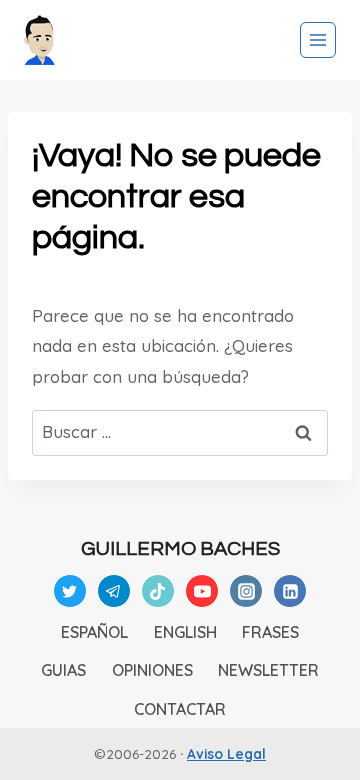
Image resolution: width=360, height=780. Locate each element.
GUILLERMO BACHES (180, 549)
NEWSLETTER (268, 670)
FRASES (270, 632)
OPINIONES (152, 670)
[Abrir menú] (318, 40)
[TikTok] (158, 591)
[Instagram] (246, 591)
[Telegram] (114, 591)
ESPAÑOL (94, 632)
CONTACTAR (180, 709)
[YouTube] (202, 591)
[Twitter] (70, 591)
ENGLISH (185, 632)
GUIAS (63, 670)
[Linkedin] (290, 591)
